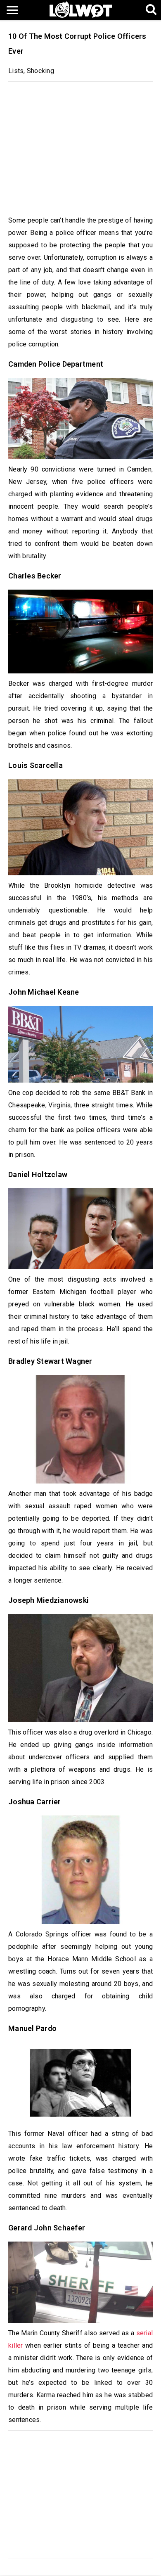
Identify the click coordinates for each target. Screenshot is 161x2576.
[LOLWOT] (81, 9)
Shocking (40, 71)
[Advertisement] (80, 144)
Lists (16, 71)
